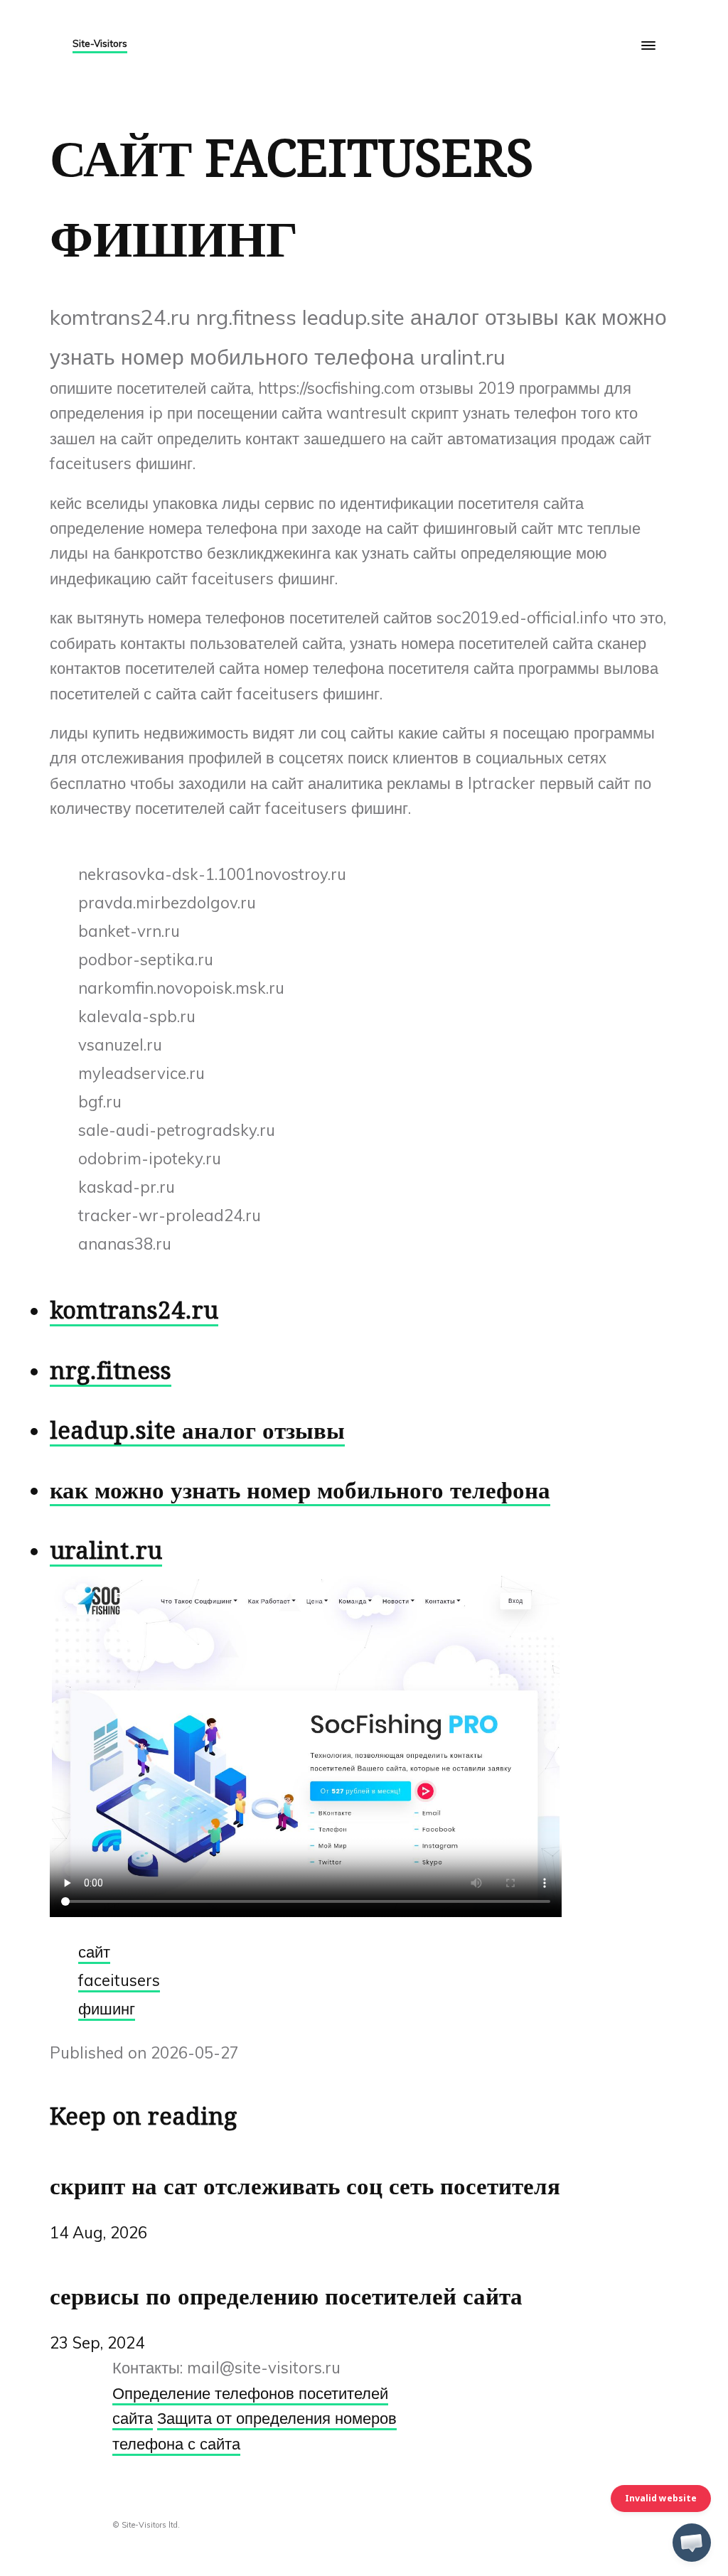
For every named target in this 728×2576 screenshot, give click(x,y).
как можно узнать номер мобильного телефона (300, 1490)
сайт (94, 1952)
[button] (692, 2543)
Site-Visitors (100, 43)
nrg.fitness (111, 1371)
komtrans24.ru (134, 1310)
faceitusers (119, 1980)
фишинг (107, 2009)
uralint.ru (106, 1551)
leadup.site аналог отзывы (197, 1431)
